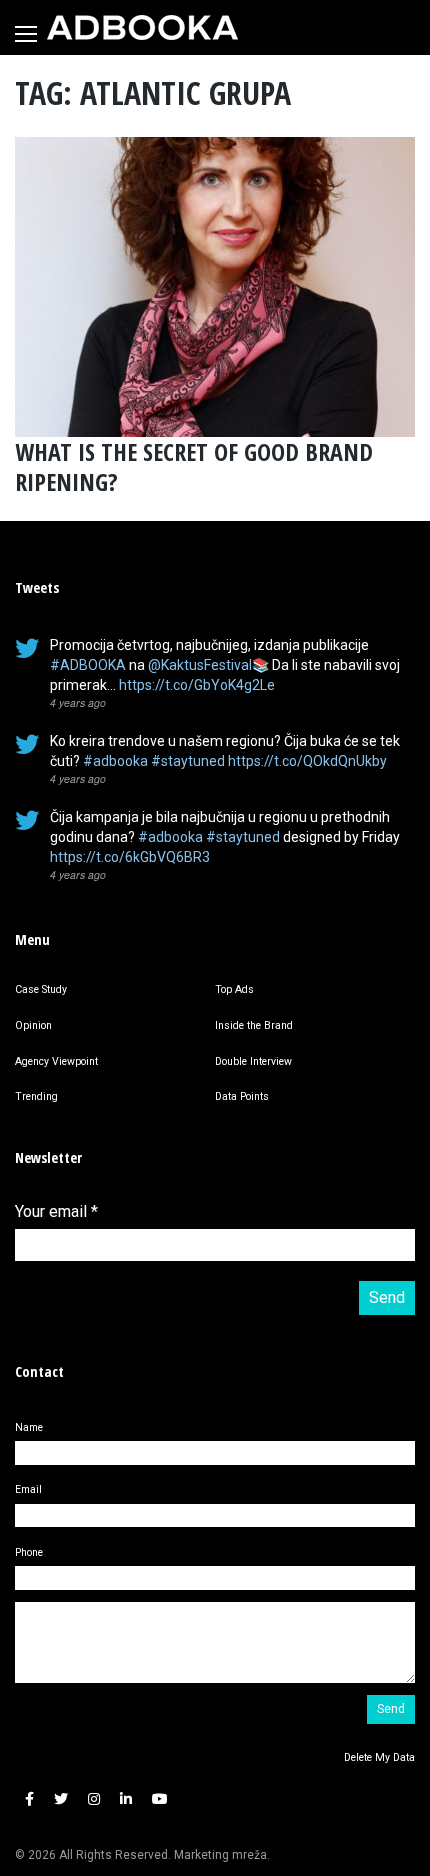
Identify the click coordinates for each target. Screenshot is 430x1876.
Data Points (242, 1096)
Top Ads (234, 989)
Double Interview (253, 1061)
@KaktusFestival (200, 665)
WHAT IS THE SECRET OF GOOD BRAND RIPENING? (194, 466)
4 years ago (78, 702)
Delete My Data (379, 1757)
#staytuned (188, 761)
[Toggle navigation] (26, 34)
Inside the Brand (254, 1025)
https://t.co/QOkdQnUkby (307, 761)
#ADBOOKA (88, 665)
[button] (29, 1799)
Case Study (41, 989)
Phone (29, 1552)
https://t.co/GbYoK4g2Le (197, 685)
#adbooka (115, 761)
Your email (56, 1211)
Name (29, 1427)
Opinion (33, 1025)
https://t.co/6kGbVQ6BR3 (130, 857)
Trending (36, 1096)
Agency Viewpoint (56, 1061)
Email (28, 1489)
